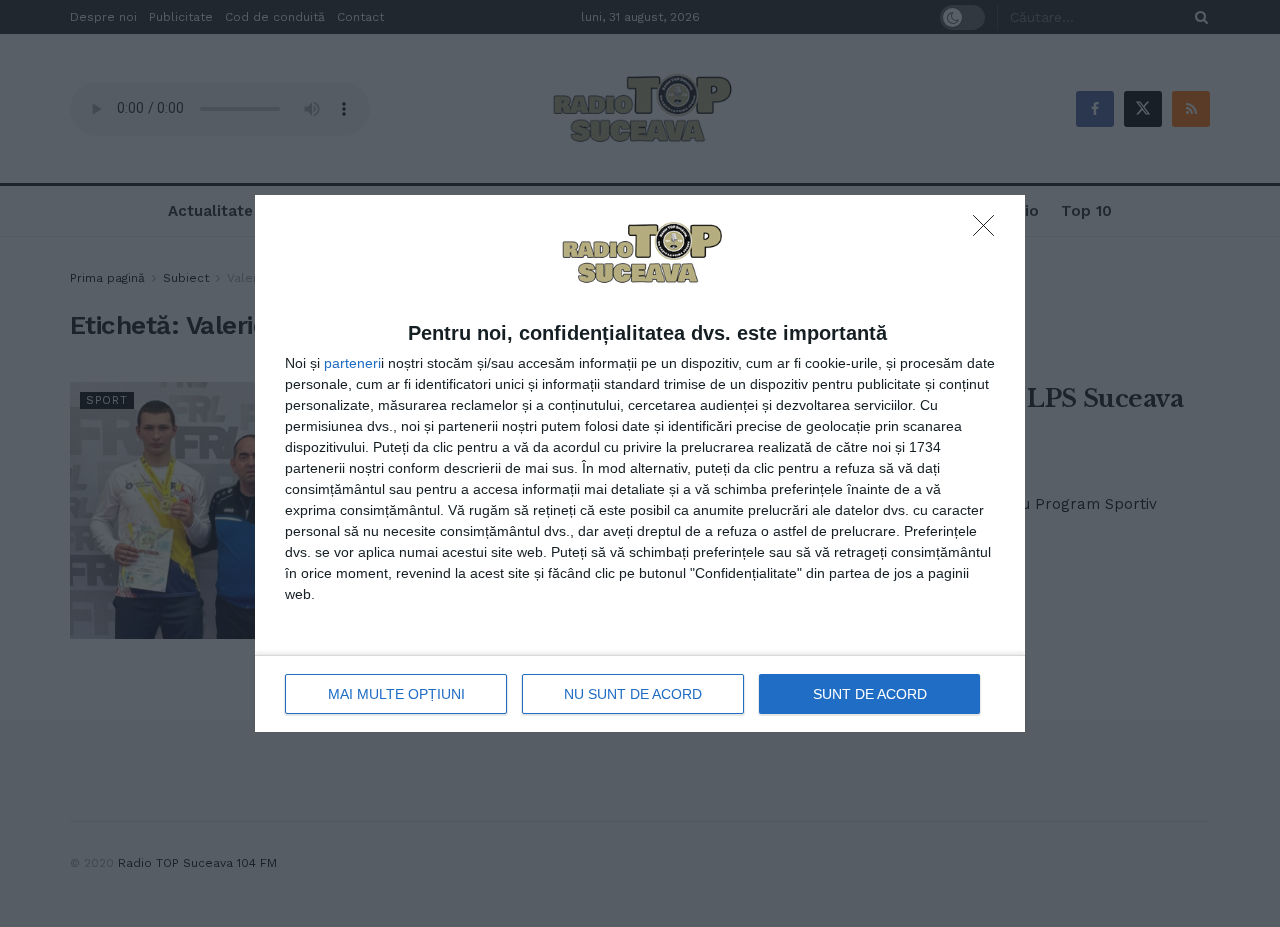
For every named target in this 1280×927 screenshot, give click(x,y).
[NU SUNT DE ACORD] (989, 231)
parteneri (352, 363)
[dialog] (640, 464)
